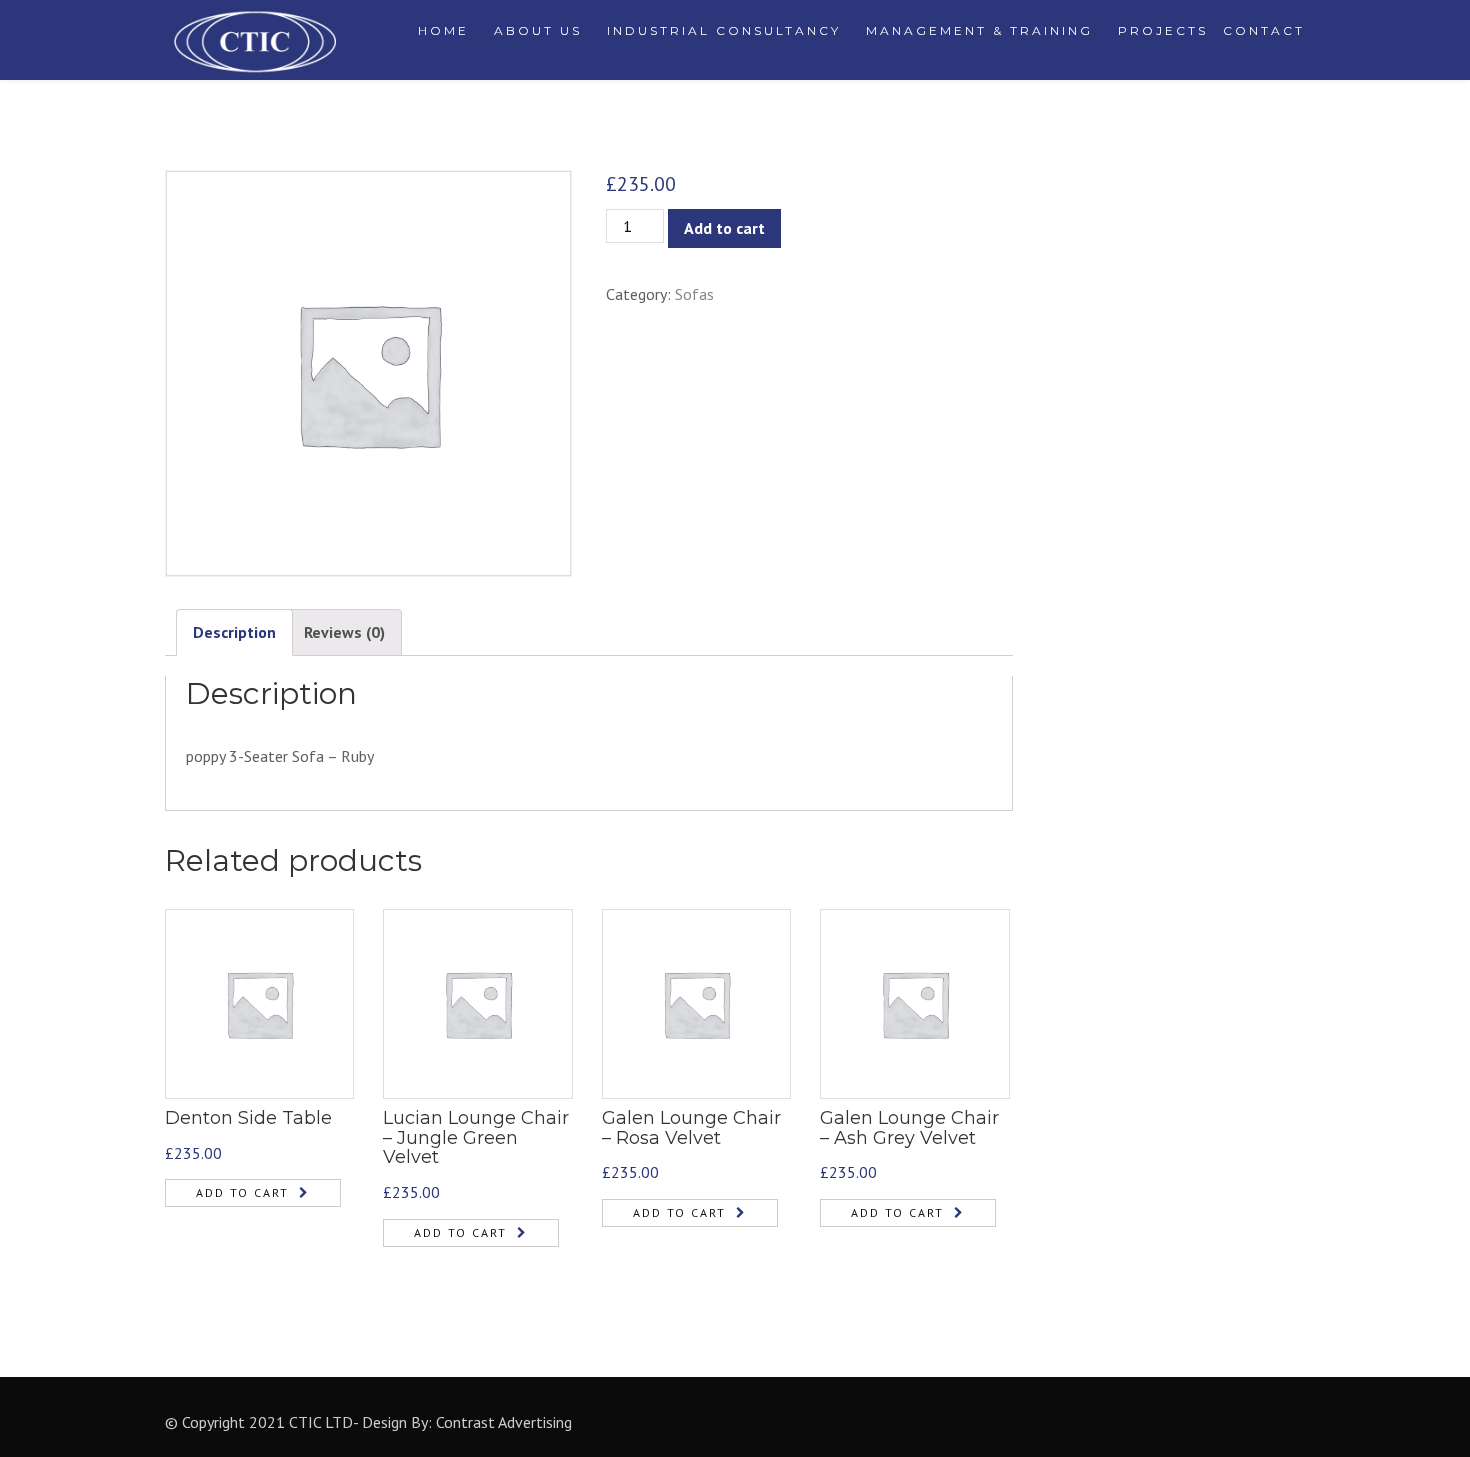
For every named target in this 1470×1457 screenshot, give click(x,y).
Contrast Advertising (504, 1422)
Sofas (694, 294)
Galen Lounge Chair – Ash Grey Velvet (909, 1128)
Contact (1264, 30)
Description (234, 632)
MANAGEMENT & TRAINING (979, 30)
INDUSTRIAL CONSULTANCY (724, 30)
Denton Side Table (248, 1118)
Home (443, 30)
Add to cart (724, 228)
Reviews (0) (344, 632)
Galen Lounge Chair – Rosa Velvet (691, 1128)
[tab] (234, 632)
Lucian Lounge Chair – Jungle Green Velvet (476, 1138)
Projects (1163, 30)
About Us (538, 30)
